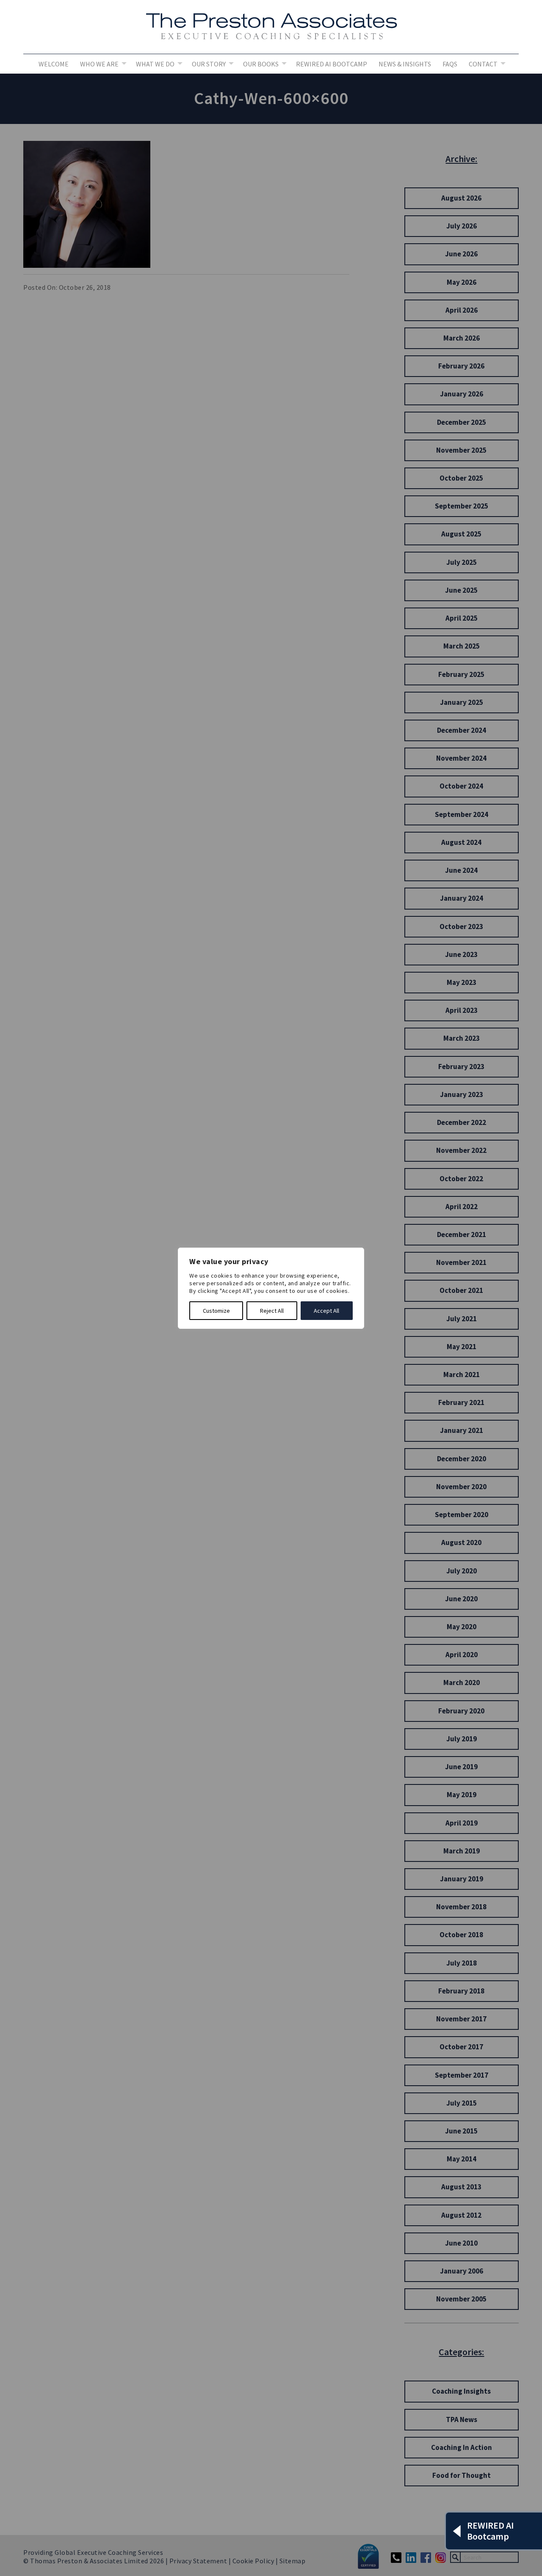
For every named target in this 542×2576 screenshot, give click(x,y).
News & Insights (405, 64)
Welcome (54, 64)
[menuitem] (54, 64)
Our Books (261, 64)
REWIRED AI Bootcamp (332, 64)
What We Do (155, 64)
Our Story (209, 64)
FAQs (450, 64)
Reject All (272, 1311)
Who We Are (99, 64)
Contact (483, 64)
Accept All (326, 1311)
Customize (216, 1311)
